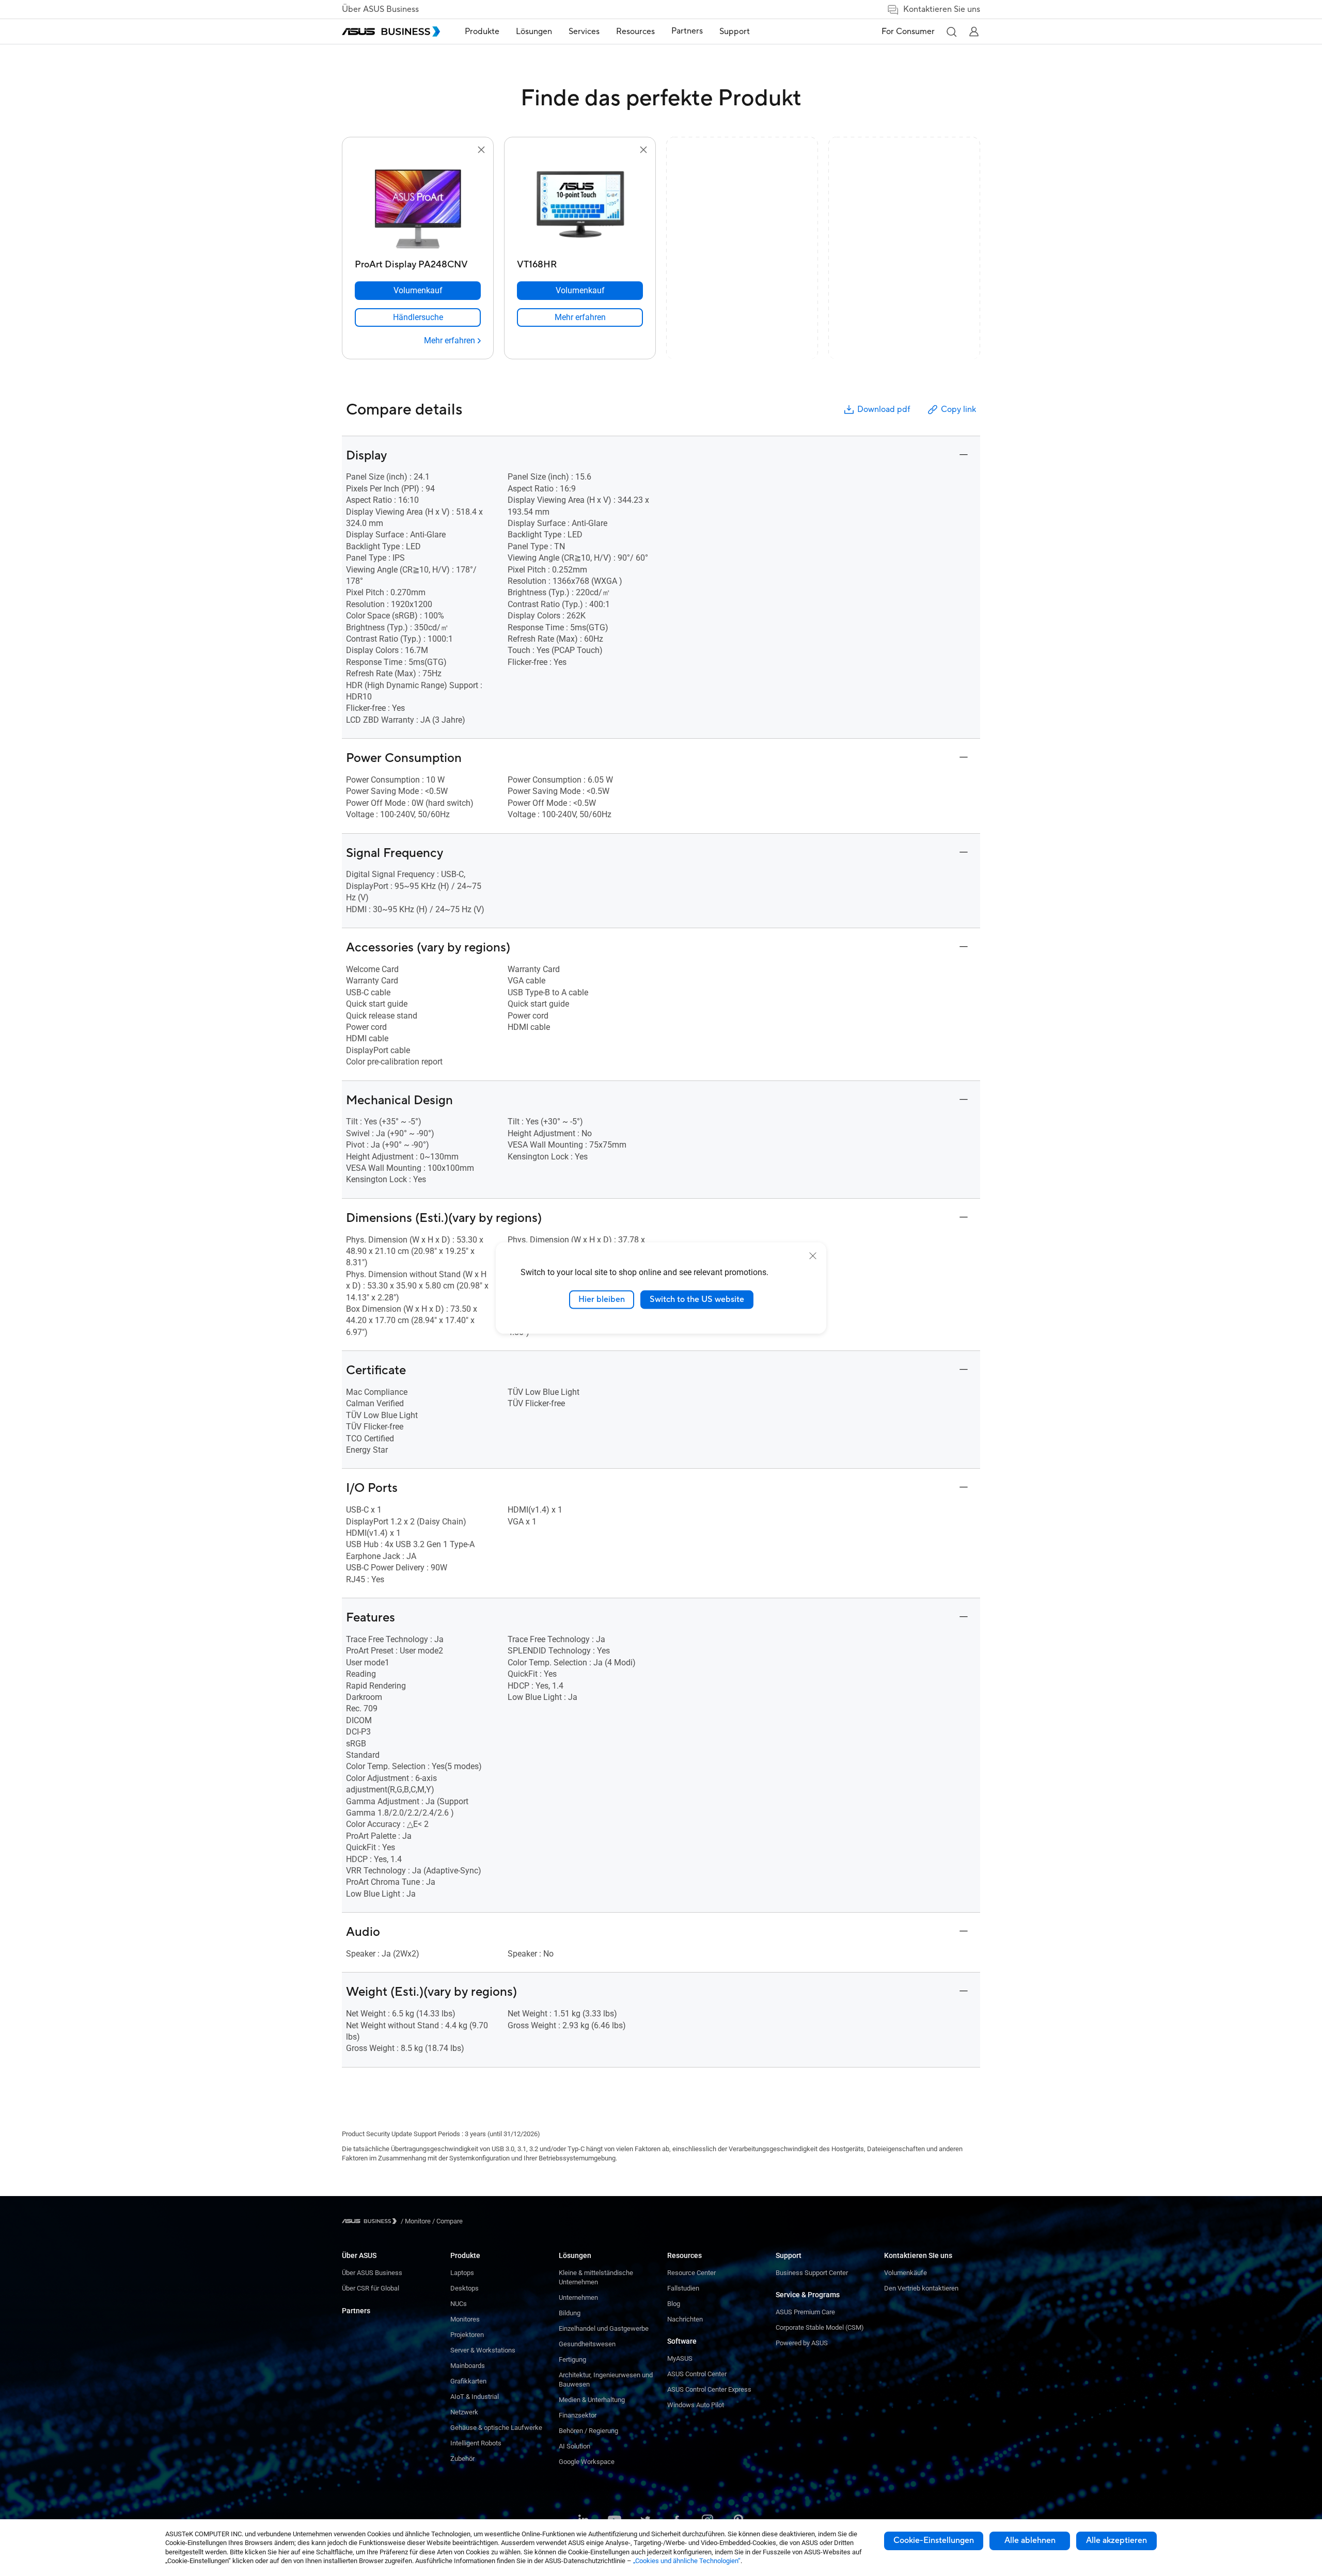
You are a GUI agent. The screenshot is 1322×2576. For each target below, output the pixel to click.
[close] (813, 1256)
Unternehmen (578, 2297)
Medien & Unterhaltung (592, 2400)
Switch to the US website (697, 1299)
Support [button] (735, 31)
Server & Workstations (483, 2350)
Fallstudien (683, 2288)
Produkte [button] (482, 31)
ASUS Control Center (697, 2374)
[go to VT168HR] (580, 205)
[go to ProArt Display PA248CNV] (418, 205)
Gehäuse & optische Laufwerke (496, 2428)
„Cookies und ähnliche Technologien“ (687, 2561)
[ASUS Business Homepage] (391, 31)
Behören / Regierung (588, 2431)
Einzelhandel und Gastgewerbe (604, 2328)
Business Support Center (812, 2273)
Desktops (465, 2288)
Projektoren (467, 2335)
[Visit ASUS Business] (371, 2221)
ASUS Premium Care (805, 2312)
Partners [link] (687, 31)
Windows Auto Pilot (696, 2405)
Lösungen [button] (534, 31)
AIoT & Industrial (475, 2397)
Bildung (570, 2313)
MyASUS (680, 2358)
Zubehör (462, 2459)
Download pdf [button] (884, 409)
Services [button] (584, 31)
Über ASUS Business (380, 9)
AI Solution (575, 2446)
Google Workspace (587, 2462)
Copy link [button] (958, 409)
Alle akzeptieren (1116, 2540)
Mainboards (468, 2366)
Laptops (462, 2273)
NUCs (459, 2304)
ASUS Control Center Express (709, 2389)
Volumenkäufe (906, 2273)
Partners (356, 2311)
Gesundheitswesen (587, 2344)
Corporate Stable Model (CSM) (820, 2327)
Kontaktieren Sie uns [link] (942, 9)
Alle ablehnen (1030, 2540)
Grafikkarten (468, 2381)
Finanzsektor (578, 2415)
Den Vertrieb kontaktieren (921, 2288)
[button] (951, 31)
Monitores (465, 2319)
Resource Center (691, 2273)
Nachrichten (685, 2319)
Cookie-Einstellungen (934, 2540)
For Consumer (908, 31)
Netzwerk (464, 2412)
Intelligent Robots (476, 2443)
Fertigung (572, 2359)
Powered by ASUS (802, 2343)
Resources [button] (635, 31)
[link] (418, 317)
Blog (674, 2304)
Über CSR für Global (371, 2288)
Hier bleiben (602, 1299)
